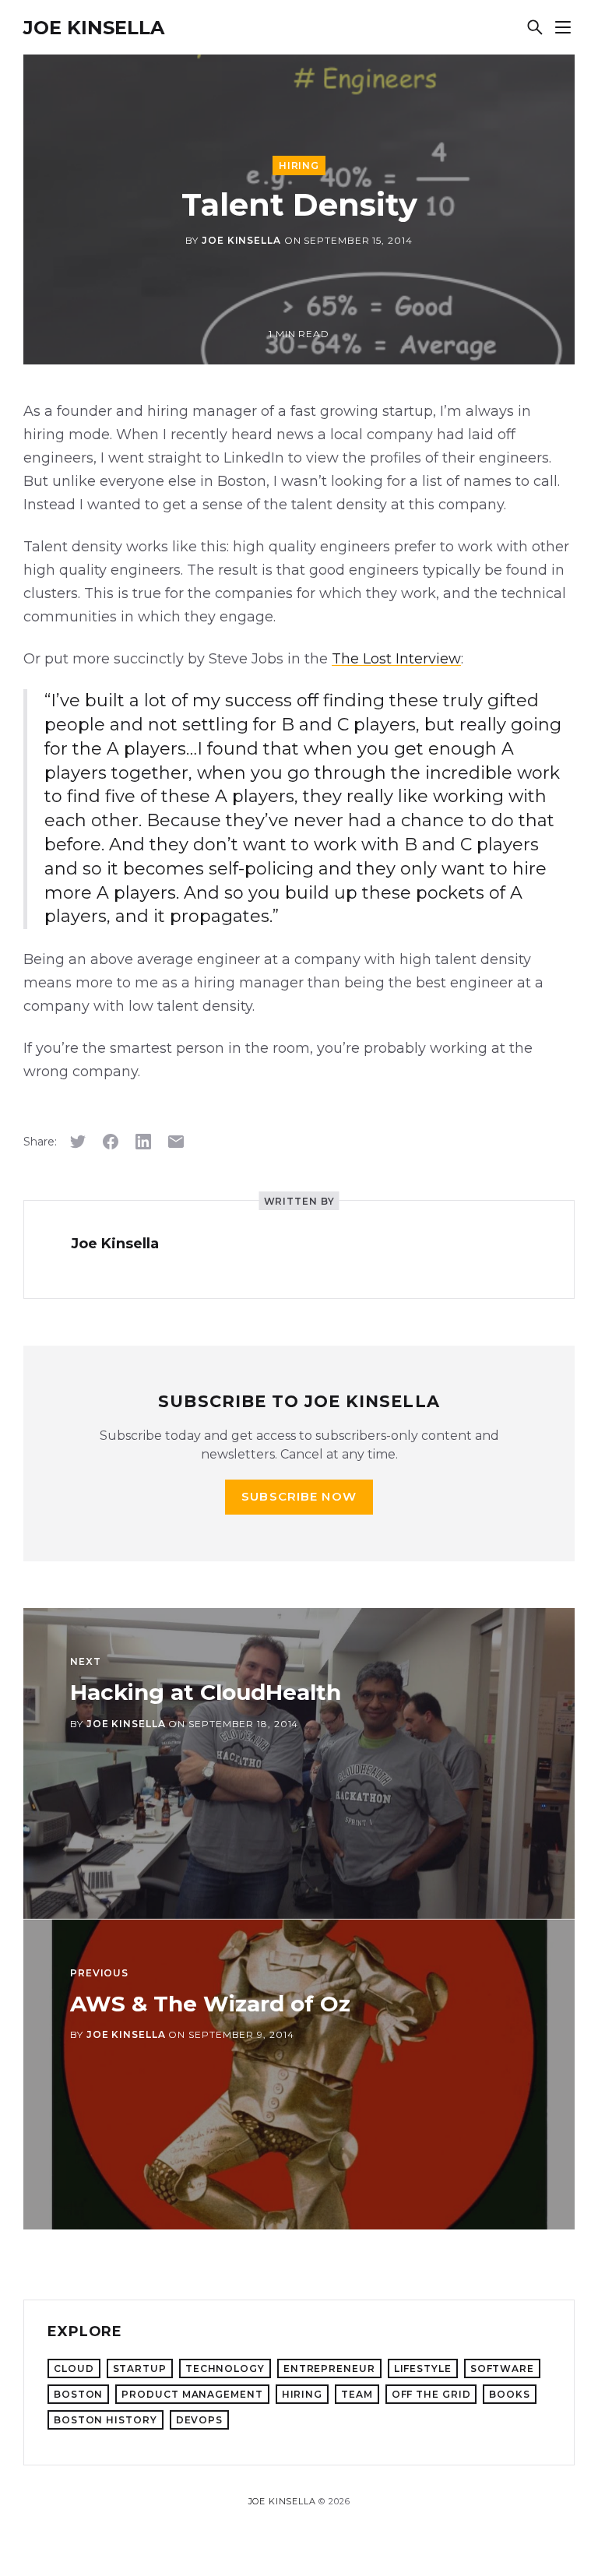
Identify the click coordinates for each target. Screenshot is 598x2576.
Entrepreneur (329, 2368)
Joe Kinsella (94, 28)
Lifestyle (423, 2368)
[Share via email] (176, 1142)
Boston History (106, 2420)
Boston (78, 2394)
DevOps (199, 2420)
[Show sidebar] (563, 27)
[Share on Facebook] (111, 1142)
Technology (225, 2368)
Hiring (299, 165)
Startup (140, 2368)
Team (357, 2394)
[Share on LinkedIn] (143, 1142)
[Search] (535, 27)
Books (510, 2394)
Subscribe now (299, 1496)
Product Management (192, 2394)
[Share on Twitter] (78, 1142)
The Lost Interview (396, 659)
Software (502, 2368)
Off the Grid (431, 2394)
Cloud (74, 2368)
